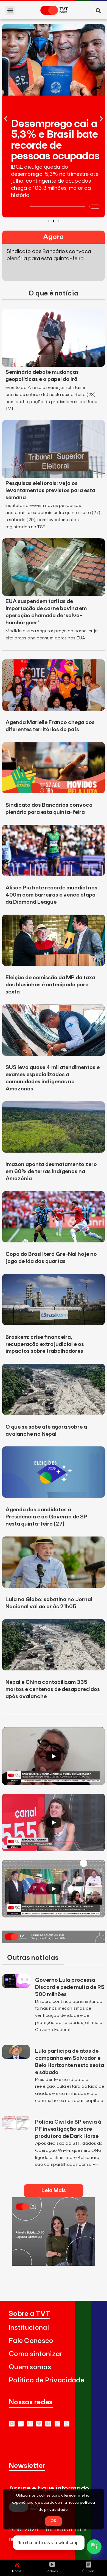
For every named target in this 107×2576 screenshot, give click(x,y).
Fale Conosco (31, 2341)
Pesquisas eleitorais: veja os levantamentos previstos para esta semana (50, 490)
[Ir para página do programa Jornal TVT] (54, 1942)
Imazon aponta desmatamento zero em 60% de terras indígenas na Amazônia (51, 1171)
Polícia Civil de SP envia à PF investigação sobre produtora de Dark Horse (68, 2129)
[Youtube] (12, 2424)
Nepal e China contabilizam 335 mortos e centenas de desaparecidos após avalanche (53, 1689)
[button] (10, 10)
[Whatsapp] (21, 2424)
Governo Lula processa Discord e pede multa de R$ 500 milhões (70, 1987)
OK (54, 2521)
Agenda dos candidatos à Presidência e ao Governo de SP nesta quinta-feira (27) (46, 1517)
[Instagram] (30, 2424)
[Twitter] (39, 2424)
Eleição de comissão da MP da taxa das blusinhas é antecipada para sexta (50, 985)
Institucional (29, 2328)
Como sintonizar (36, 2354)
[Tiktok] (57, 2424)
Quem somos (30, 2367)
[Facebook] (48, 2424)
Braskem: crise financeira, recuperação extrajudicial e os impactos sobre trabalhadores (45, 1344)
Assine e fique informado (49, 2489)
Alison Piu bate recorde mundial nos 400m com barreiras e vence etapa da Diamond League (51, 895)
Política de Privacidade (47, 2380)
